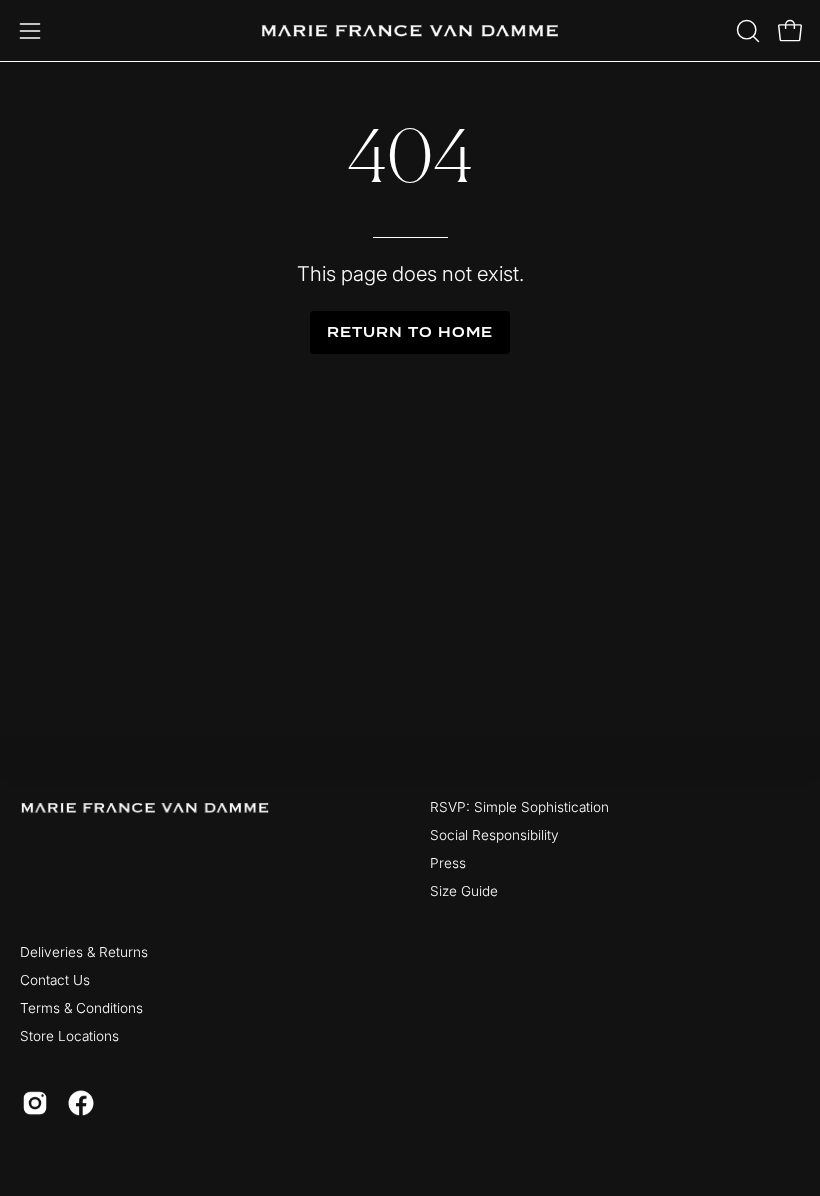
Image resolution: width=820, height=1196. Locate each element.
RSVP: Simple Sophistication (519, 807)
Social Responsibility (494, 835)
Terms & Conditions (81, 1008)
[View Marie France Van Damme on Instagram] (35, 1103)
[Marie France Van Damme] (410, 30)
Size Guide (464, 891)
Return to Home (409, 332)
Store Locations (69, 1036)
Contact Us (55, 980)
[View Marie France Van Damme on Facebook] (81, 1103)
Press (448, 863)
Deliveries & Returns (84, 952)
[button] (746, 31)
